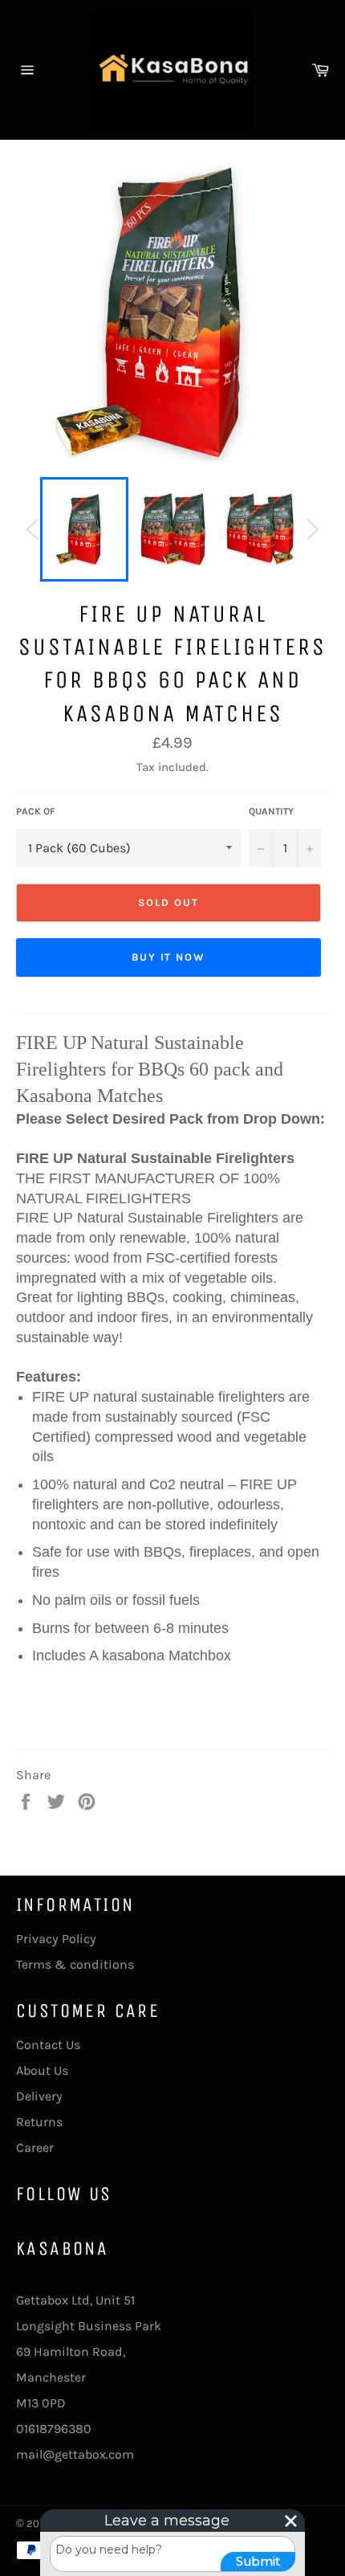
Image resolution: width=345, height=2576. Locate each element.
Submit (258, 2561)
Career (35, 2147)
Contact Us (48, 2045)
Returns (39, 2122)
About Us (42, 2070)
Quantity (271, 811)
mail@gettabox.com (75, 2454)
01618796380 (54, 2429)
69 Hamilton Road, (71, 2351)
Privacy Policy (56, 1939)
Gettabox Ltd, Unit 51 (75, 2300)
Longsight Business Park (89, 2326)
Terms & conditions (75, 1964)
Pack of (36, 811)
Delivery (39, 2096)
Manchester (51, 2377)
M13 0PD (41, 2403)
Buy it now (169, 957)
